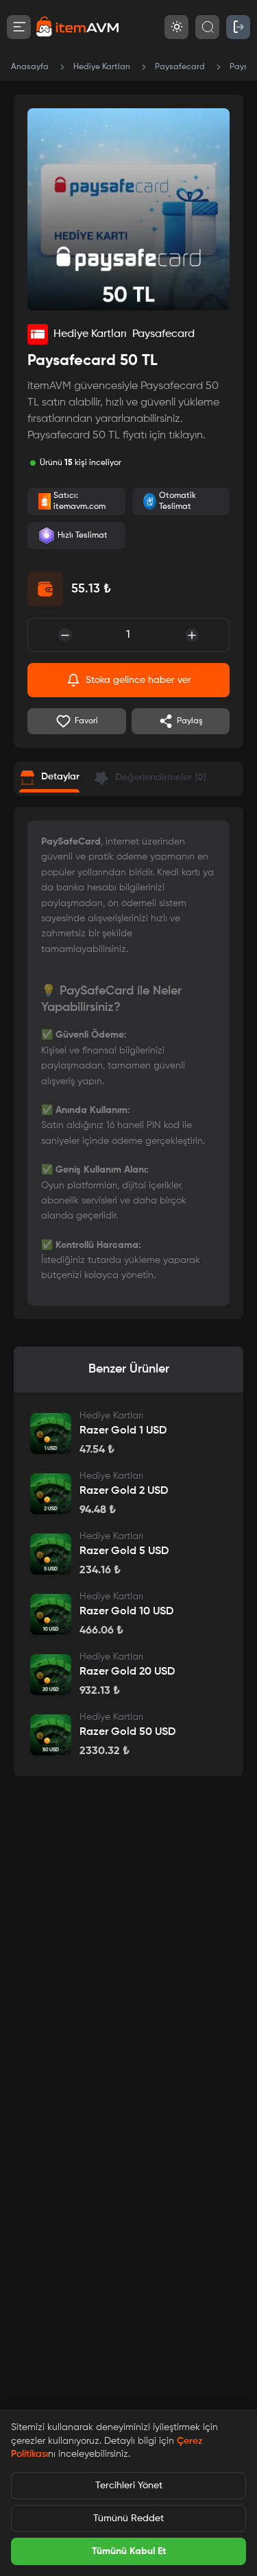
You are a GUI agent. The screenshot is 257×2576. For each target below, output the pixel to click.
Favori (86, 721)
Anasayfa (30, 67)
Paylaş (190, 721)
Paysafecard (180, 67)
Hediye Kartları (102, 67)
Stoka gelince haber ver (138, 680)
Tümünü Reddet (128, 2518)
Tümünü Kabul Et (129, 2551)
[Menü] (19, 27)
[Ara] (207, 27)
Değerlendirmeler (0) (161, 777)
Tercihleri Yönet (129, 2486)
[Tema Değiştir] (176, 27)
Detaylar (60, 777)
